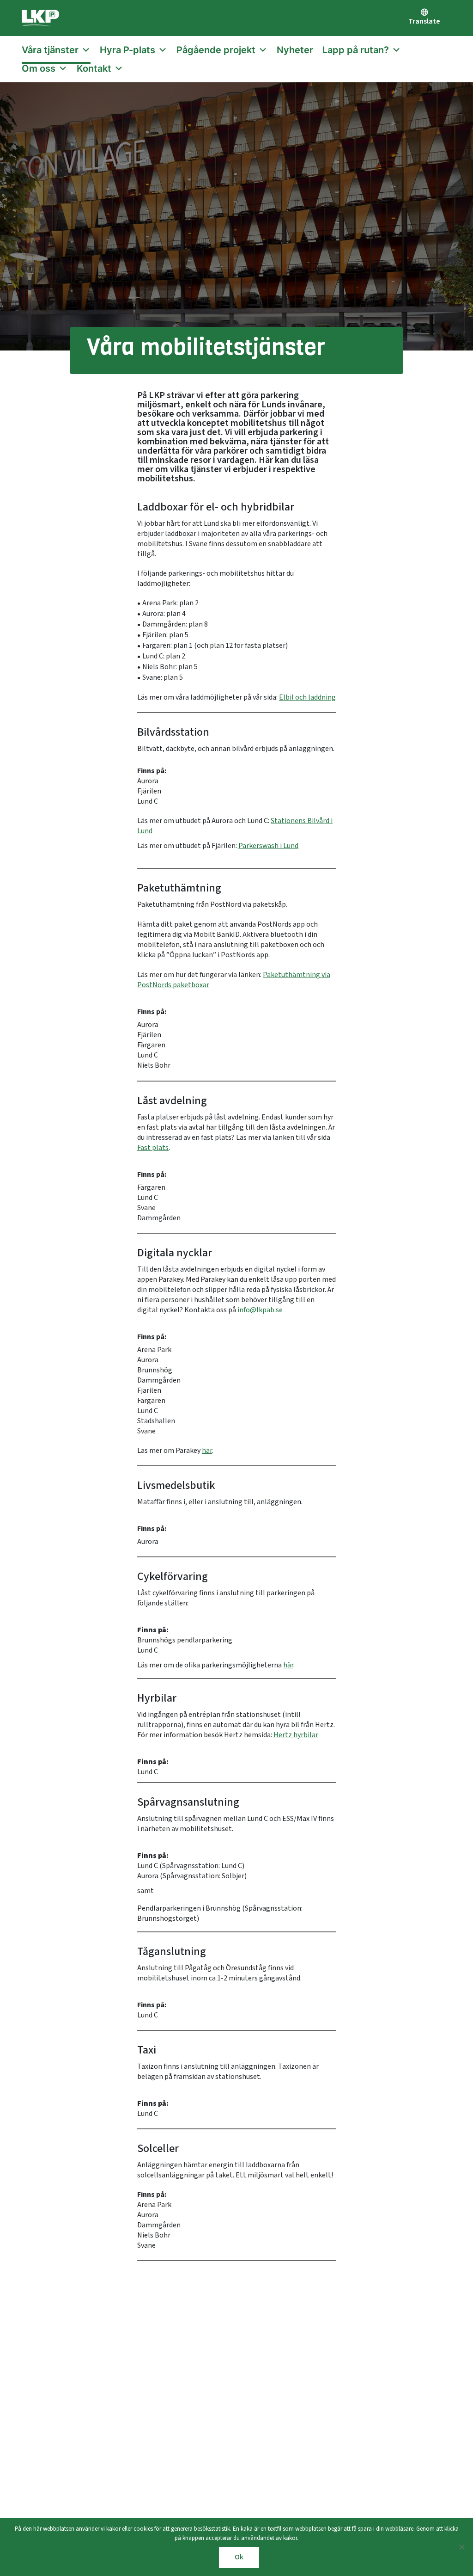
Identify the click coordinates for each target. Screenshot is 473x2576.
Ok (239, 2557)
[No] (461, 2547)
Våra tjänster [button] (50, 50)
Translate (424, 22)
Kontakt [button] (94, 68)
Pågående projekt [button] (216, 50)
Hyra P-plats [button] (127, 50)
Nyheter (295, 50)
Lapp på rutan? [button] (356, 50)
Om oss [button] (39, 68)
